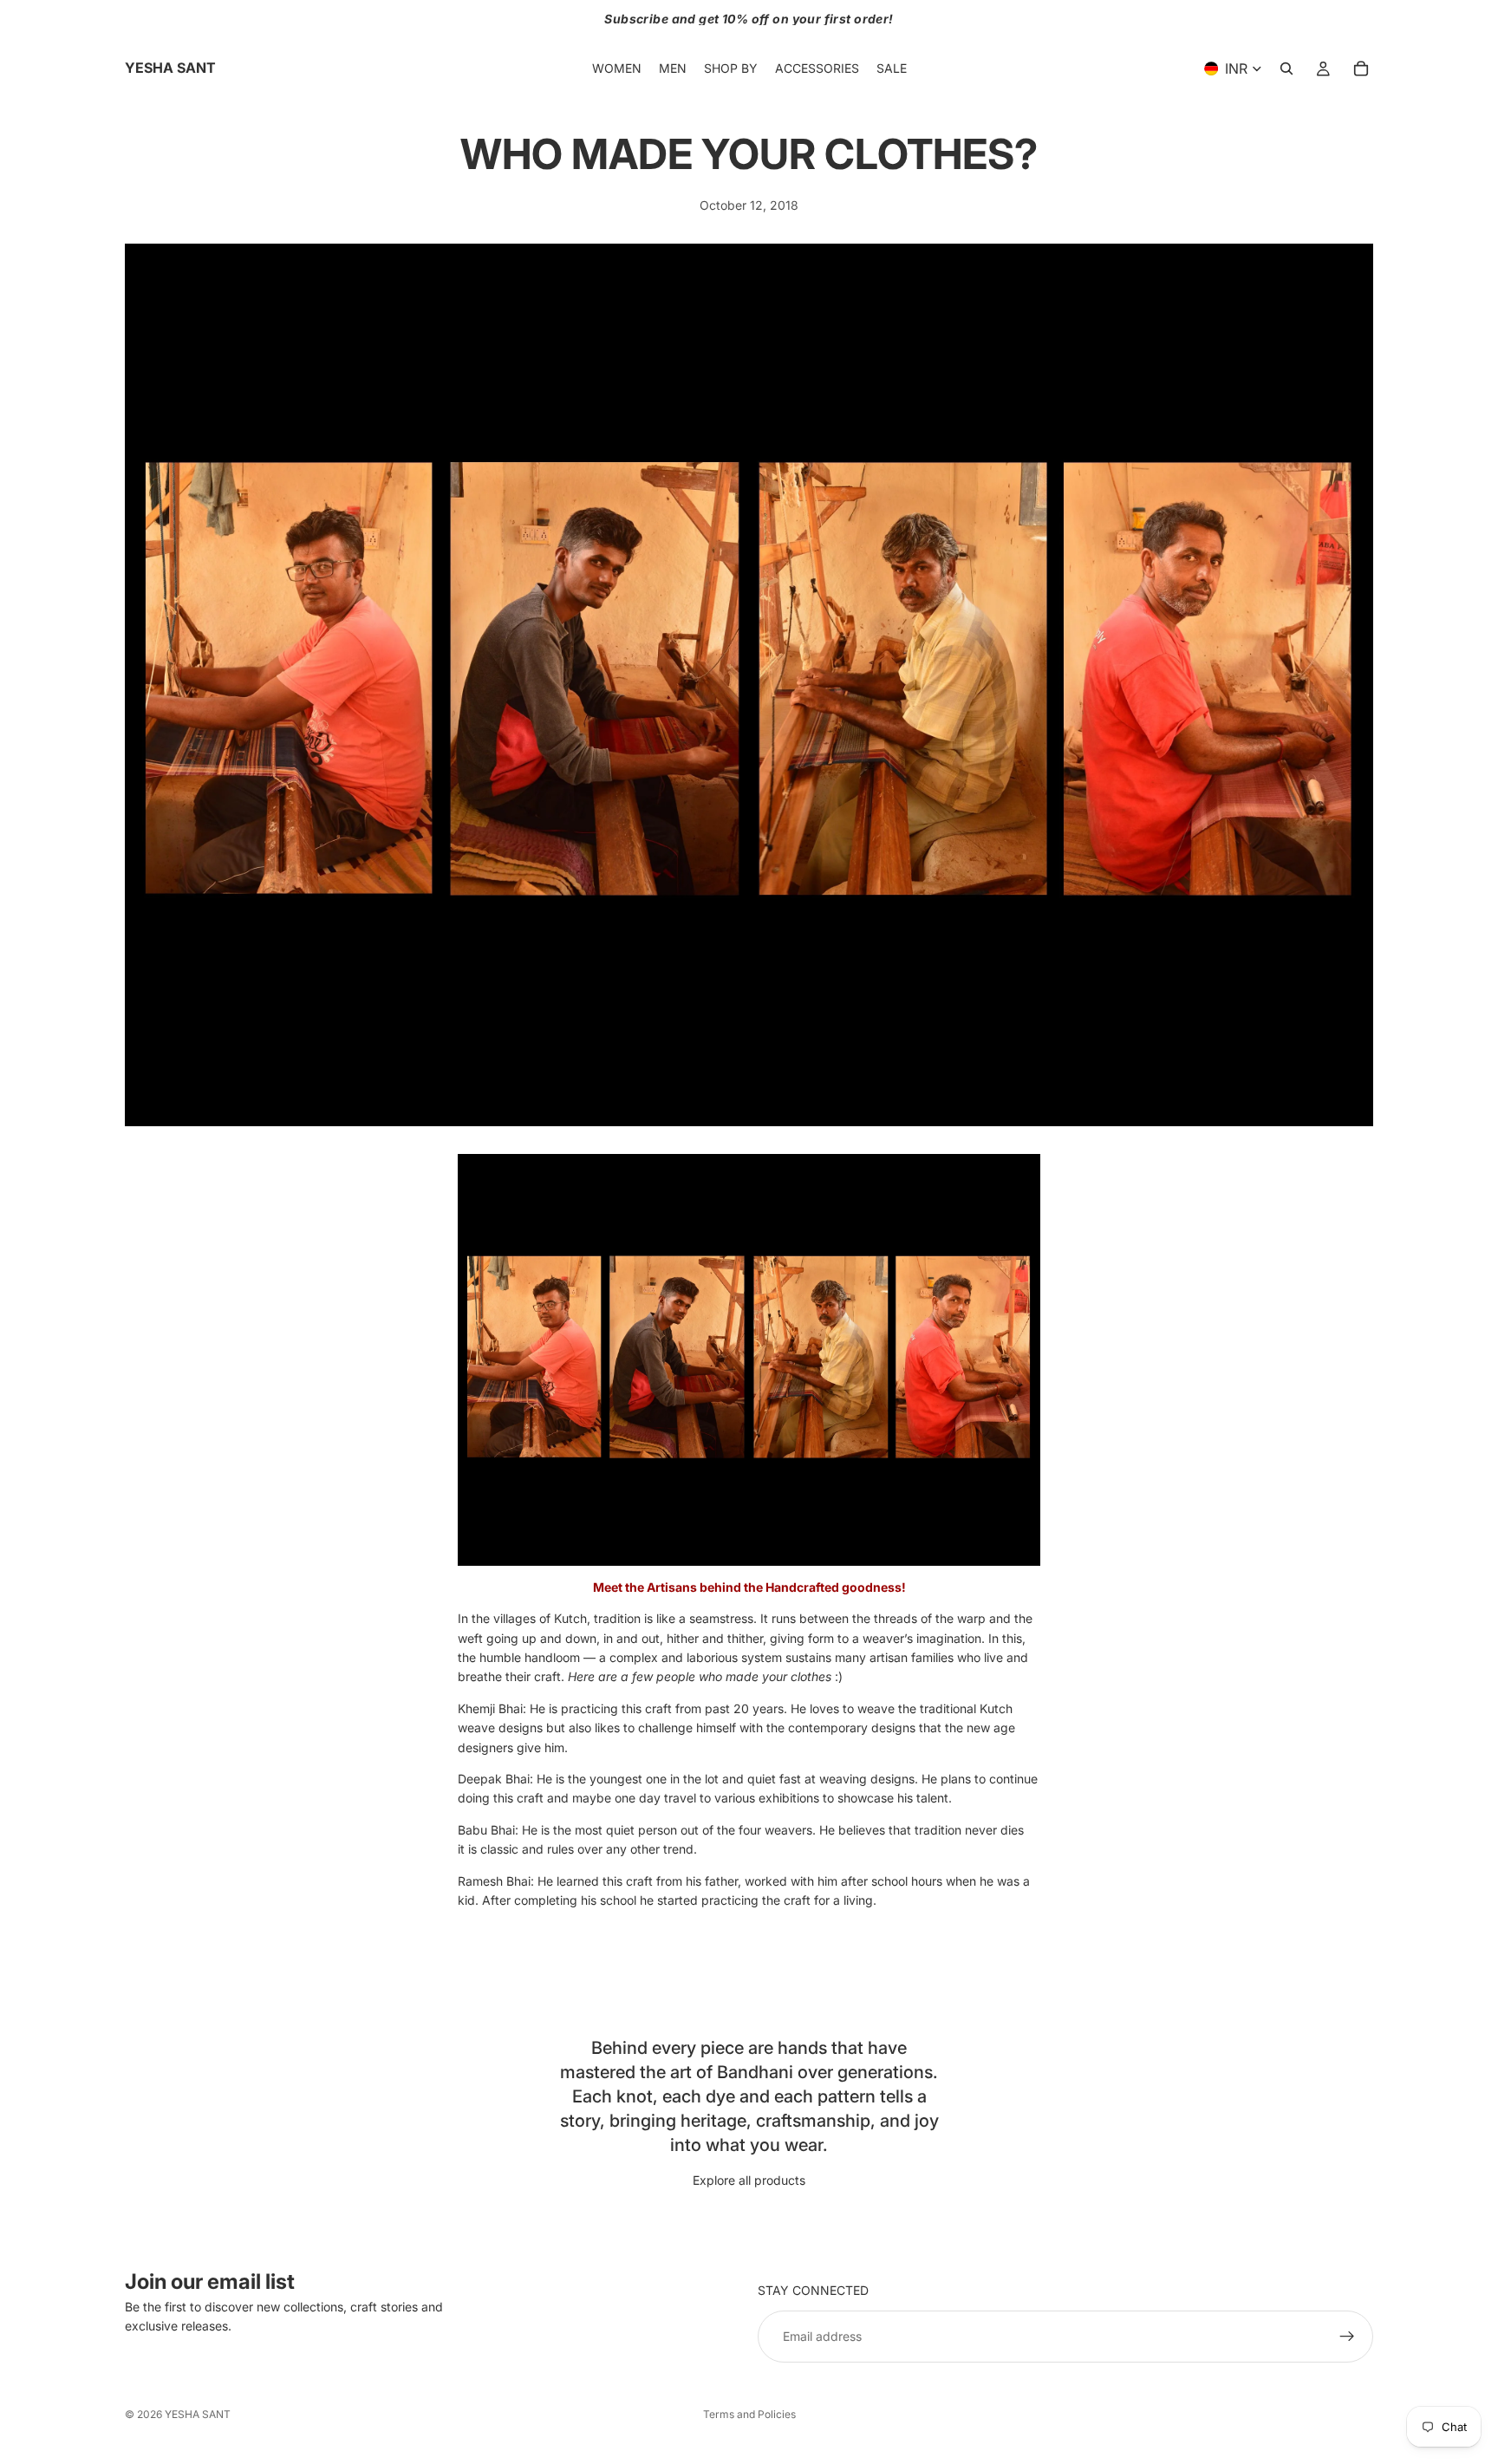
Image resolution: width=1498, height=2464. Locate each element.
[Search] (1286, 68)
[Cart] (1361, 68)
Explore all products (749, 2180)
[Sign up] (1347, 2337)
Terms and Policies (749, 2414)
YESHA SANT (198, 2414)
